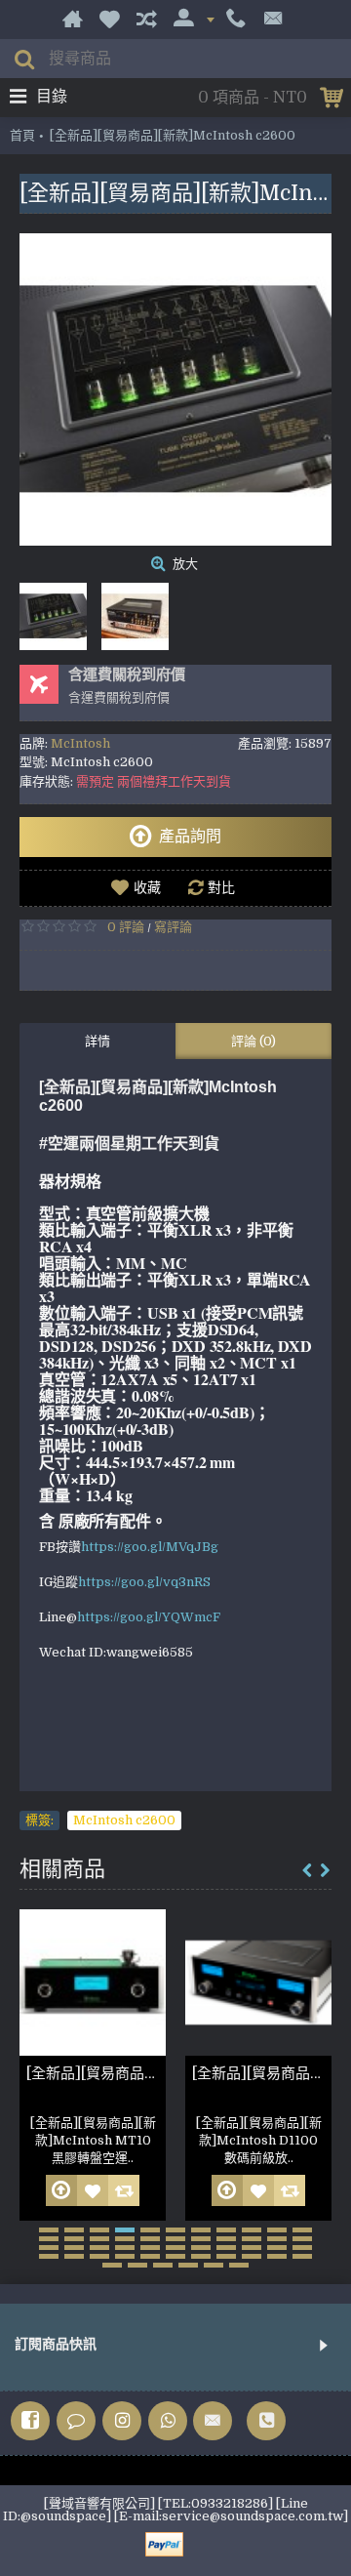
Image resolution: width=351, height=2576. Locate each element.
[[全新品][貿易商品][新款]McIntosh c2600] (175, 389)
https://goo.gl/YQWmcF (149, 1617)
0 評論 (126, 927)
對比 (221, 887)
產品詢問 (190, 837)
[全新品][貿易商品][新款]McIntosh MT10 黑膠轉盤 (96, 2073)
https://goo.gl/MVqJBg (150, 1547)
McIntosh (80, 743)
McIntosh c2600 (124, 1820)
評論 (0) (253, 1041)
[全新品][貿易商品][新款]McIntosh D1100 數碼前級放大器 (262, 2073)
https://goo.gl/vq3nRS (144, 1582)
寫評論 (173, 927)
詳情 (97, 1041)
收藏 (147, 887)
